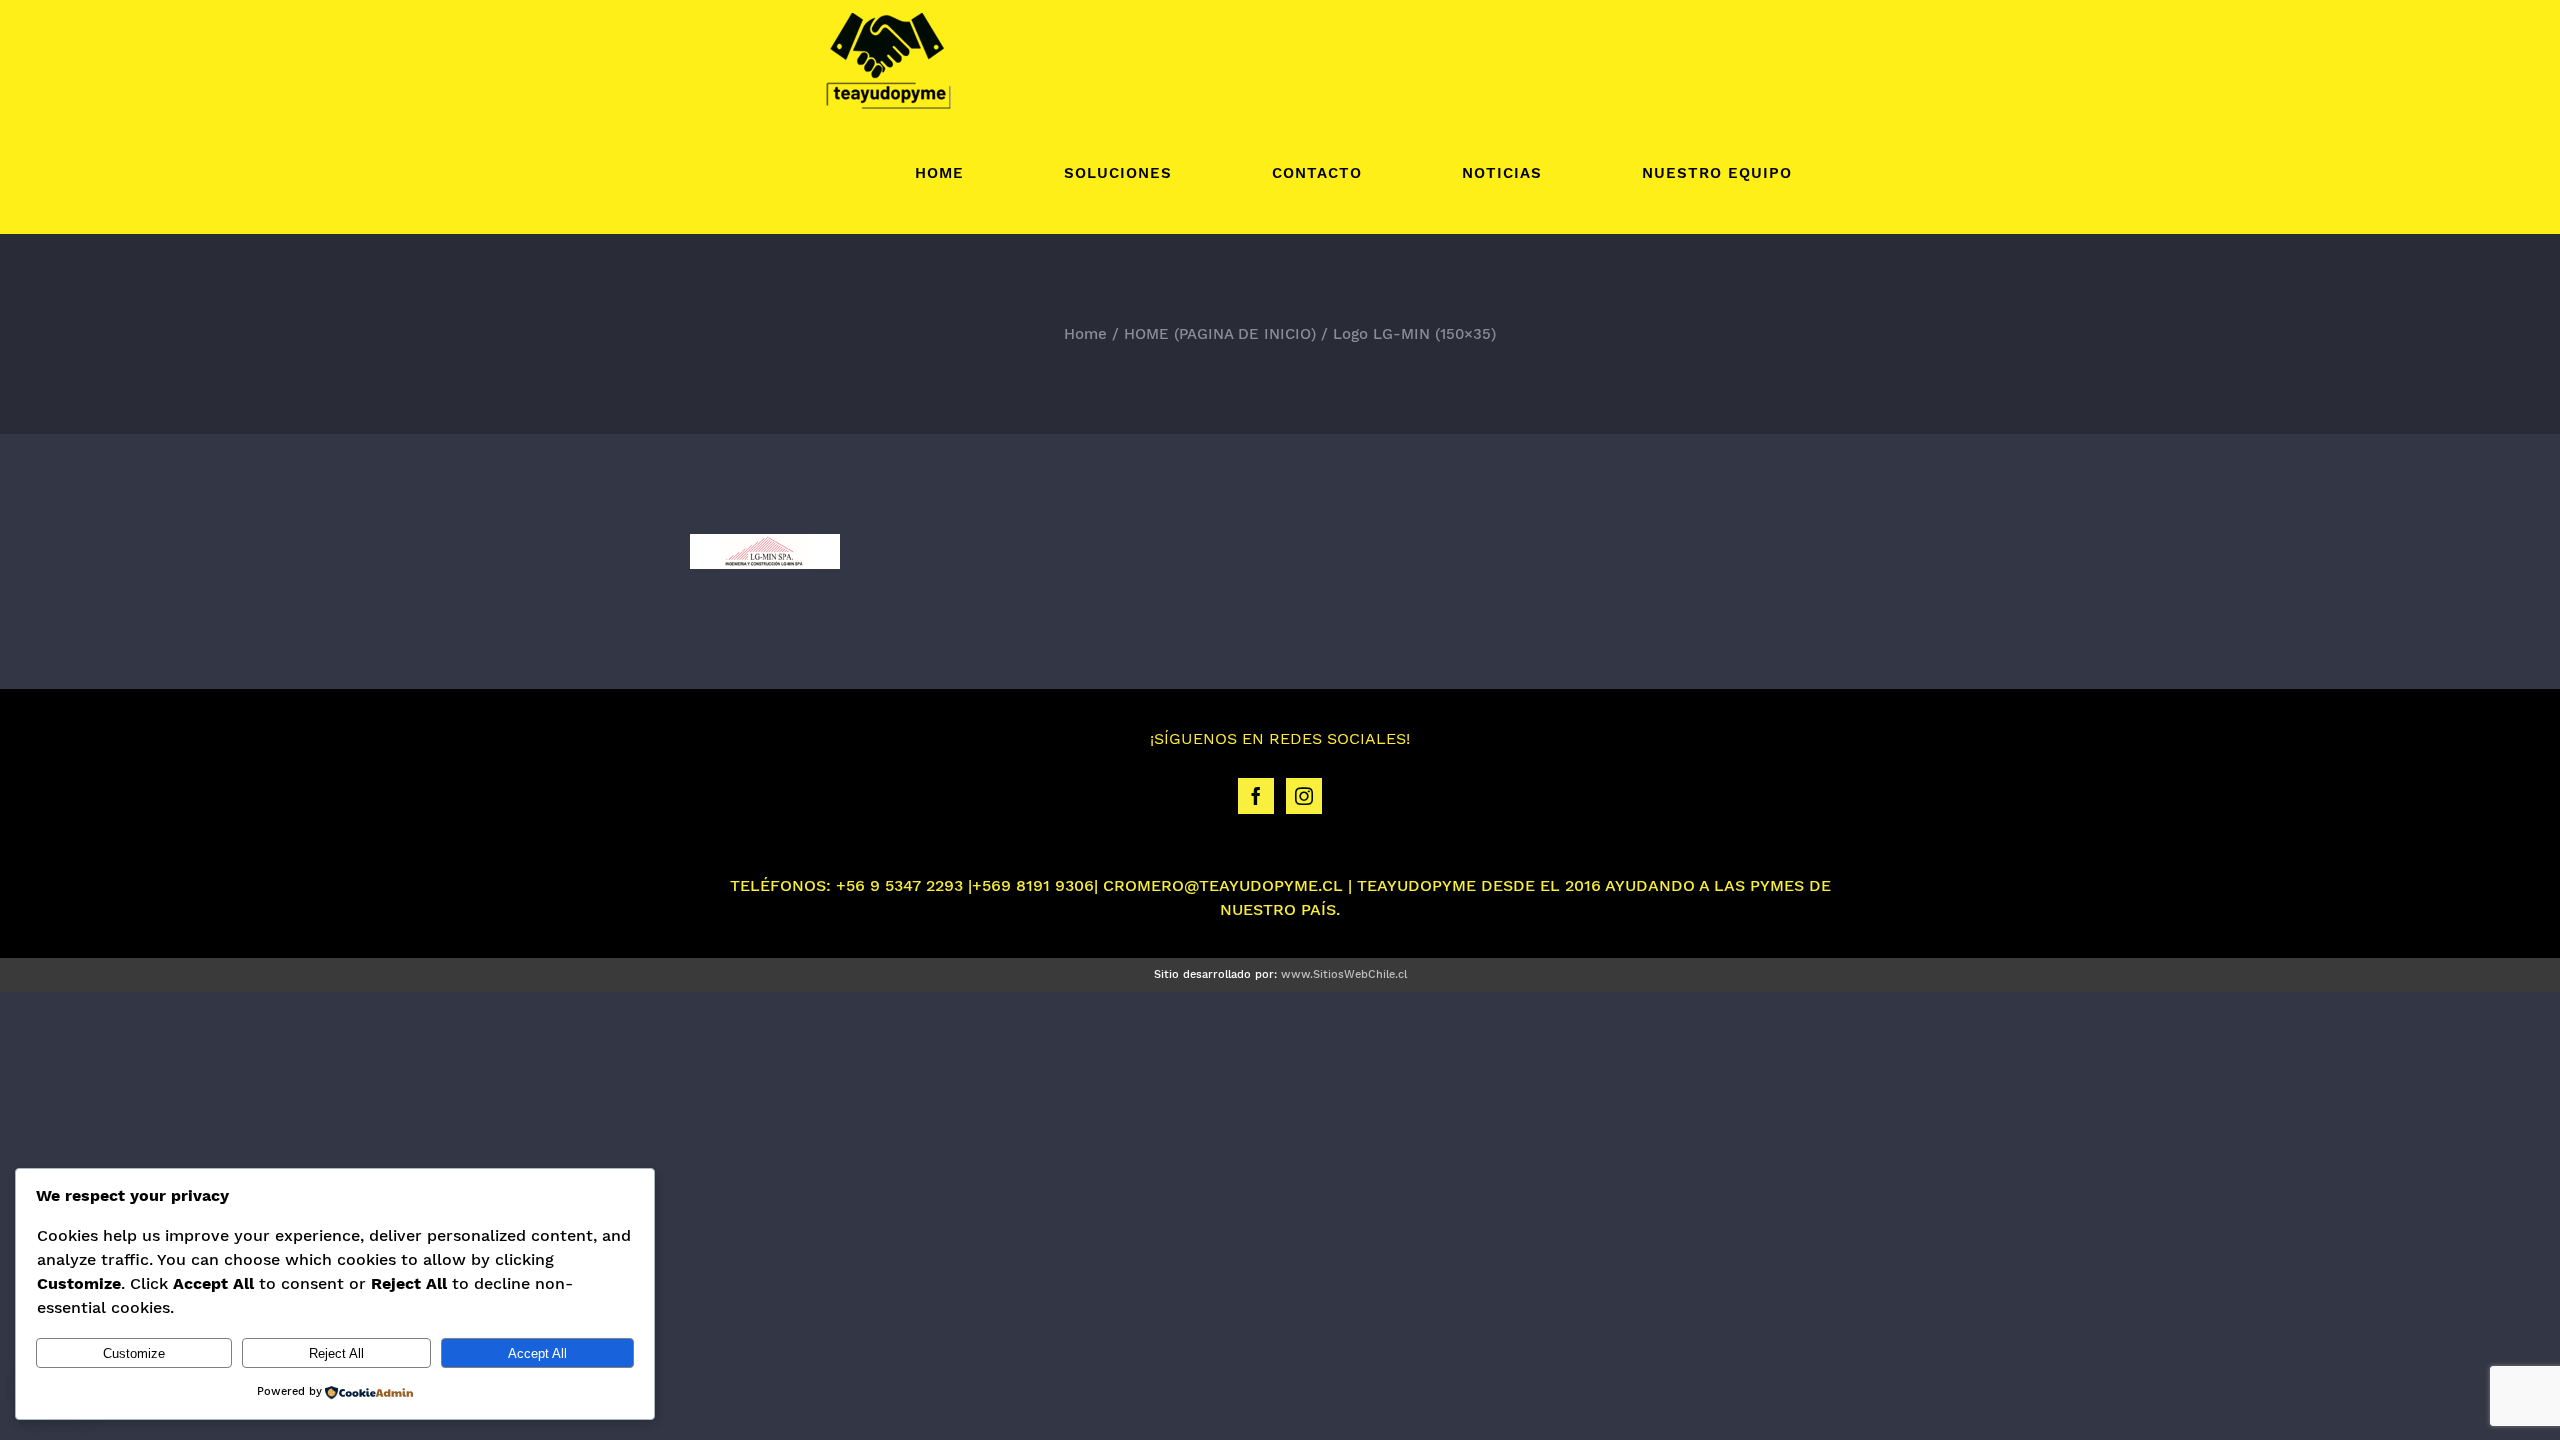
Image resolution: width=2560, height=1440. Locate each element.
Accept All (537, 1353)
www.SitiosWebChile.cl (1344, 974)
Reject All (336, 1353)
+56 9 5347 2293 (899, 885)
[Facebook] (1256, 796)
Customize (134, 1353)
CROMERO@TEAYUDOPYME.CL (1223, 885)
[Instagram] (1304, 796)
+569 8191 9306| (1035, 885)
